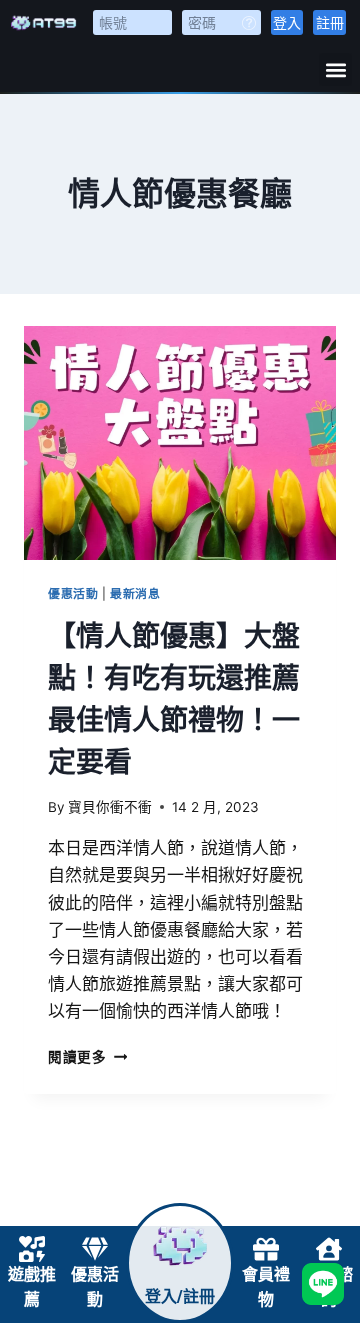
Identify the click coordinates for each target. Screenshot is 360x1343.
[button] (335, 69)
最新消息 (135, 593)
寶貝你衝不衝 (110, 807)
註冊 (330, 22)
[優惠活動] (95, 1249)
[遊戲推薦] (32, 1249)
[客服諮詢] (329, 1249)
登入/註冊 (180, 1296)
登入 (287, 22)
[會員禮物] (266, 1249)
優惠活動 (73, 593)
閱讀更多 (87, 1057)
